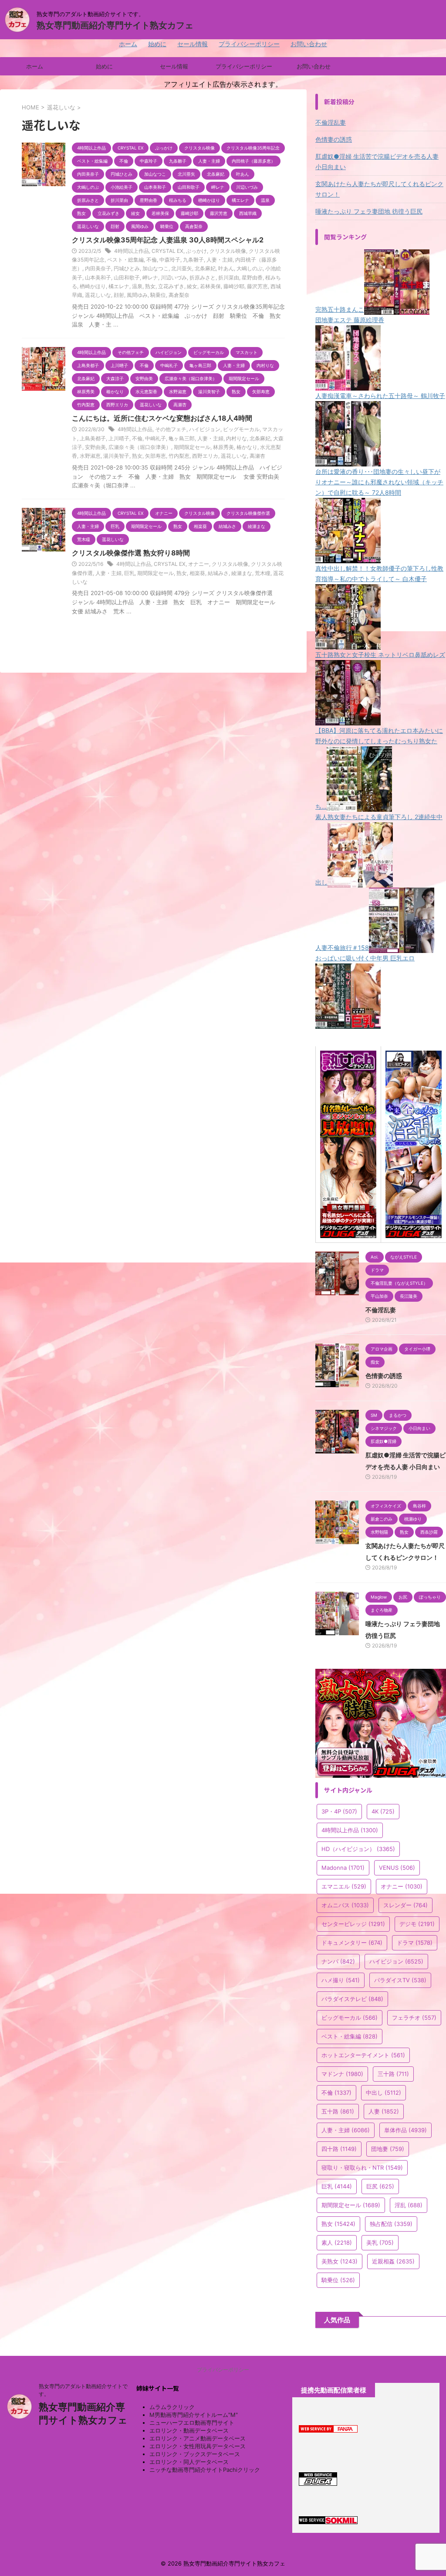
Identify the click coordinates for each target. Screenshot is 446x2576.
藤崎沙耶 (234, 286)
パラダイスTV (400, 1980)
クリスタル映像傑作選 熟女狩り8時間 (131, 553)
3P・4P (339, 1811)
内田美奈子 (98, 268)
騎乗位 (158, 295)
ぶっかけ (196, 251)
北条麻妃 (205, 268)
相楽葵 (197, 573)
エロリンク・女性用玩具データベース (198, 2446)
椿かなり (247, 447)
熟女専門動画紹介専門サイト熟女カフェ (115, 25)
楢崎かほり (93, 286)
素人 (337, 2243)
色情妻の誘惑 (334, 139)
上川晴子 (119, 438)
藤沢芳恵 (257, 286)
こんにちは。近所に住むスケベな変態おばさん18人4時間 (162, 418)
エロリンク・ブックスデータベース (195, 2454)
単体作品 (405, 2130)
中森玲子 (170, 260)
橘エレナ (119, 286)
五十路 (338, 2111)
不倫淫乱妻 (331, 122)
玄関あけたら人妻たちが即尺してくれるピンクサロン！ (379, 189)
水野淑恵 (90, 456)
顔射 (119, 295)
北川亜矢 (182, 268)
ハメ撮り (341, 1980)
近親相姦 (393, 2261)
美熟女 (340, 2261)
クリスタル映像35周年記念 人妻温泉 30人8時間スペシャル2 (168, 240)
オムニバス (345, 1905)
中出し (383, 2093)
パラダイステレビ (352, 1999)
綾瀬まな (242, 573)
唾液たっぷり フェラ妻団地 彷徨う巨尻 (369, 211)
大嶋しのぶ (250, 268)
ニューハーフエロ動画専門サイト (192, 2423)
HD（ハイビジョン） (358, 1849)
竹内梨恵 (179, 456)
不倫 (152, 260)
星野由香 (252, 277)
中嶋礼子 (155, 438)
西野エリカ (205, 456)
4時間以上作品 (132, 251)
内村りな (237, 438)
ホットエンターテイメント (363, 2055)
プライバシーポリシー (249, 44)
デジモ (417, 1924)
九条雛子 (193, 260)
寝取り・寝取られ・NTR (362, 2168)
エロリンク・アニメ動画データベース (198, 2438)
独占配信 (391, 2224)
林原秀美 (223, 447)
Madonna (343, 1868)
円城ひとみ (127, 268)
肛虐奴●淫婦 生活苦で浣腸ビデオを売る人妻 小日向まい (377, 162)
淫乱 (409, 2205)
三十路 (393, 2074)
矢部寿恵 (155, 456)
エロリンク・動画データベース (189, 2430)
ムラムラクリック (172, 2407)
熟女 (150, 286)
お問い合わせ (309, 44)
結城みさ (218, 573)
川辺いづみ (174, 277)
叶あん (226, 268)
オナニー (199, 564)
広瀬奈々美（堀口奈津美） (140, 447)
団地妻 (388, 2149)
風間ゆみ (137, 295)
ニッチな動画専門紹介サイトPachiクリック (205, 2470)
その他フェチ (171, 429)
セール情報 (193, 44)
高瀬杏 (257, 456)
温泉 (137, 286)
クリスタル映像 (228, 251)
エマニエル (344, 1886)
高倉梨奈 (179, 295)
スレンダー (405, 1905)
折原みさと (203, 277)
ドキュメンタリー (352, 1943)
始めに (157, 44)
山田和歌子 (127, 277)
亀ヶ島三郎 (182, 438)
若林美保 (210, 286)
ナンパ (338, 1961)
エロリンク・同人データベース (189, 2462)
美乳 (380, 2243)
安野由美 (95, 447)
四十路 (339, 2149)
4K (383, 1811)
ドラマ (415, 1943)
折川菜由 (229, 277)
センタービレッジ (353, 1924)
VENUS (397, 1868)
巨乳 (129, 573)
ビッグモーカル (241, 429)
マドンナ (342, 2074)
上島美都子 (93, 438)
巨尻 (380, 2186)
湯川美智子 (116, 456)
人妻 (384, 2111)
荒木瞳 (263, 573)
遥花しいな (98, 295)
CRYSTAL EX (167, 251)
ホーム (128, 44)
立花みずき (171, 286)
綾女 (192, 286)
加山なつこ (155, 268)
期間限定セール (192, 447)
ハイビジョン (205, 429)
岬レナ (150, 277)
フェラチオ (414, 2018)
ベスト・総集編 (125, 260)
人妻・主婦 (220, 260)
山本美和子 (98, 277)
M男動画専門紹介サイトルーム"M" (194, 2415)
